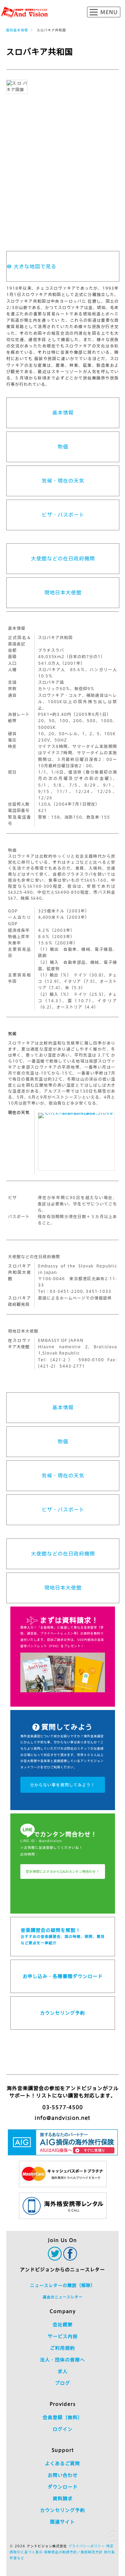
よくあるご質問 (62, 2464)
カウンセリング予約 (62, 2013)
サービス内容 (63, 2336)
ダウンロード (63, 2487)
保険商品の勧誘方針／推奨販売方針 (73, 2552)
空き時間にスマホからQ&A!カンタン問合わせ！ (62, 1872)
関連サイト (62, 2522)
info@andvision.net (62, 2118)
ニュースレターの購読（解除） (63, 2285)
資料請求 (63, 2499)
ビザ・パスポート (63, 515)
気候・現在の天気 (63, 481)
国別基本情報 (17, 30)
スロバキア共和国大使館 (19, 1272)
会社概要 (63, 2325)
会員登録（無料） (63, 2417)
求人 (63, 2371)
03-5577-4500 (63, 2107)
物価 (63, 447)
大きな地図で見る (35, 266)
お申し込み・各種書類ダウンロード (63, 1976)
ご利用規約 (62, 2348)
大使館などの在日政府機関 (63, 558)
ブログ (62, 2383)
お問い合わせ (63, 2475)
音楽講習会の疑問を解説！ (63, 1936)
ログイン (63, 2429)
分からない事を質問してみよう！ (62, 1785)
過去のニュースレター (63, 2297)
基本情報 (63, 413)
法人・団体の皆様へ (62, 2360)
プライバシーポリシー (87, 2546)
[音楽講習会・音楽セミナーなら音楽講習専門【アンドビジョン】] (25, 12)
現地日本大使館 (63, 593)
